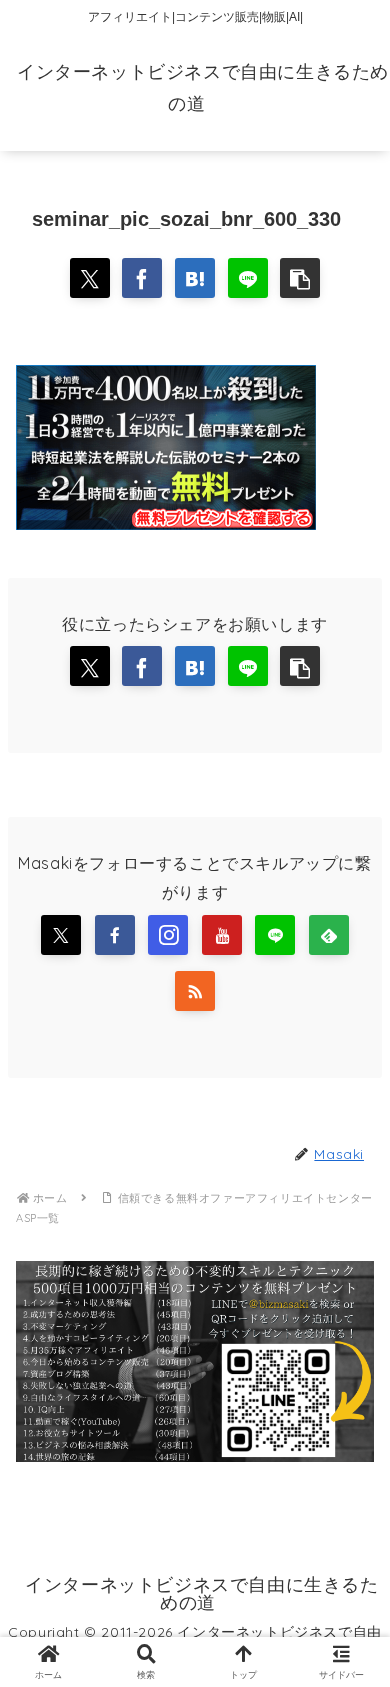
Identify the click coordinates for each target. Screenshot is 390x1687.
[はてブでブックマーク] (195, 278)
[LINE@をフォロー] (275, 935)
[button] (300, 278)
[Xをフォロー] (61, 935)
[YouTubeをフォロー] (222, 935)
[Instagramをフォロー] (168, 935)
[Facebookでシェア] (142, 278)
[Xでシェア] (90, 278)
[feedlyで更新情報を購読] (329, 935)
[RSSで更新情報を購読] (195, 991)
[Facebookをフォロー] (115, 935)
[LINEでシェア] (248, 278)
